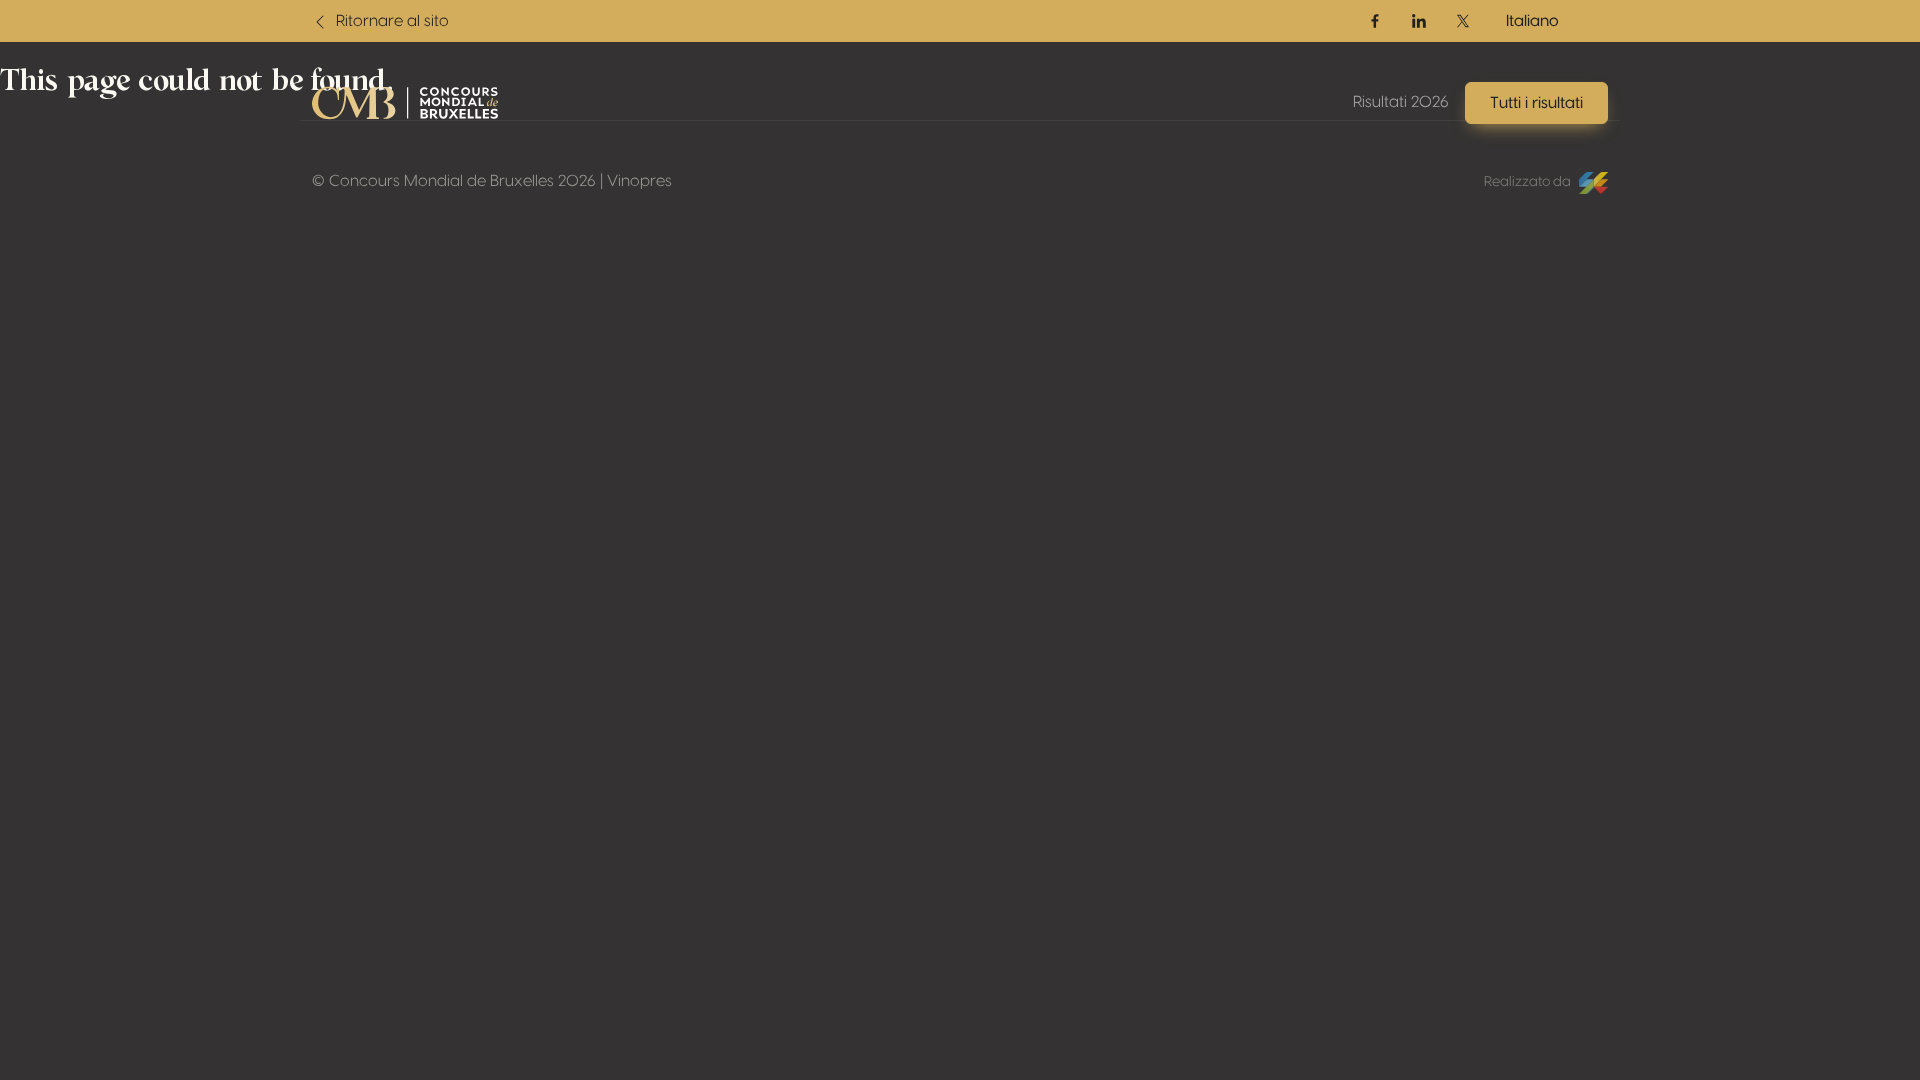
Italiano (1532, 21)
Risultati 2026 (1401, 102)
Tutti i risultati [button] (1536, 103)
